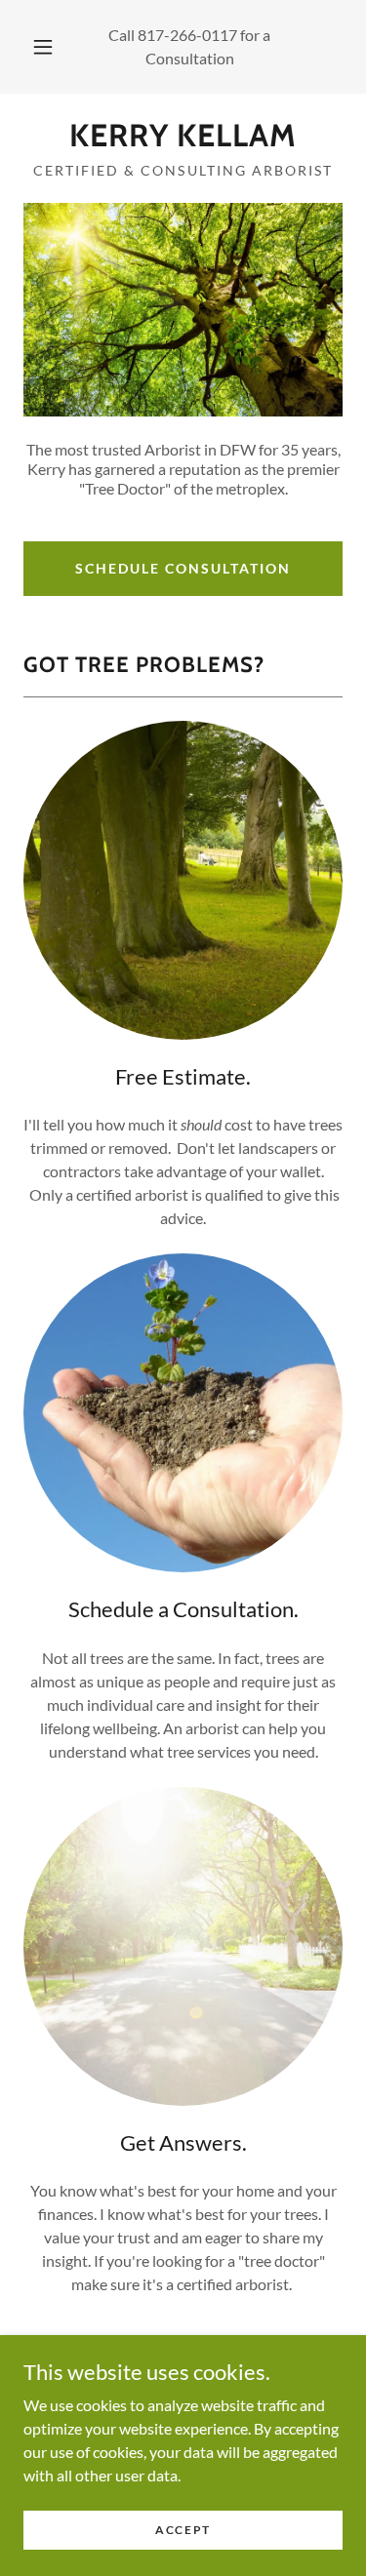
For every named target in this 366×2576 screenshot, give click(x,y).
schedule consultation (183, 568)
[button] (43, 47)
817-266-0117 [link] (187, 35)
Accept (183, 2530)
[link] (183, 136)
